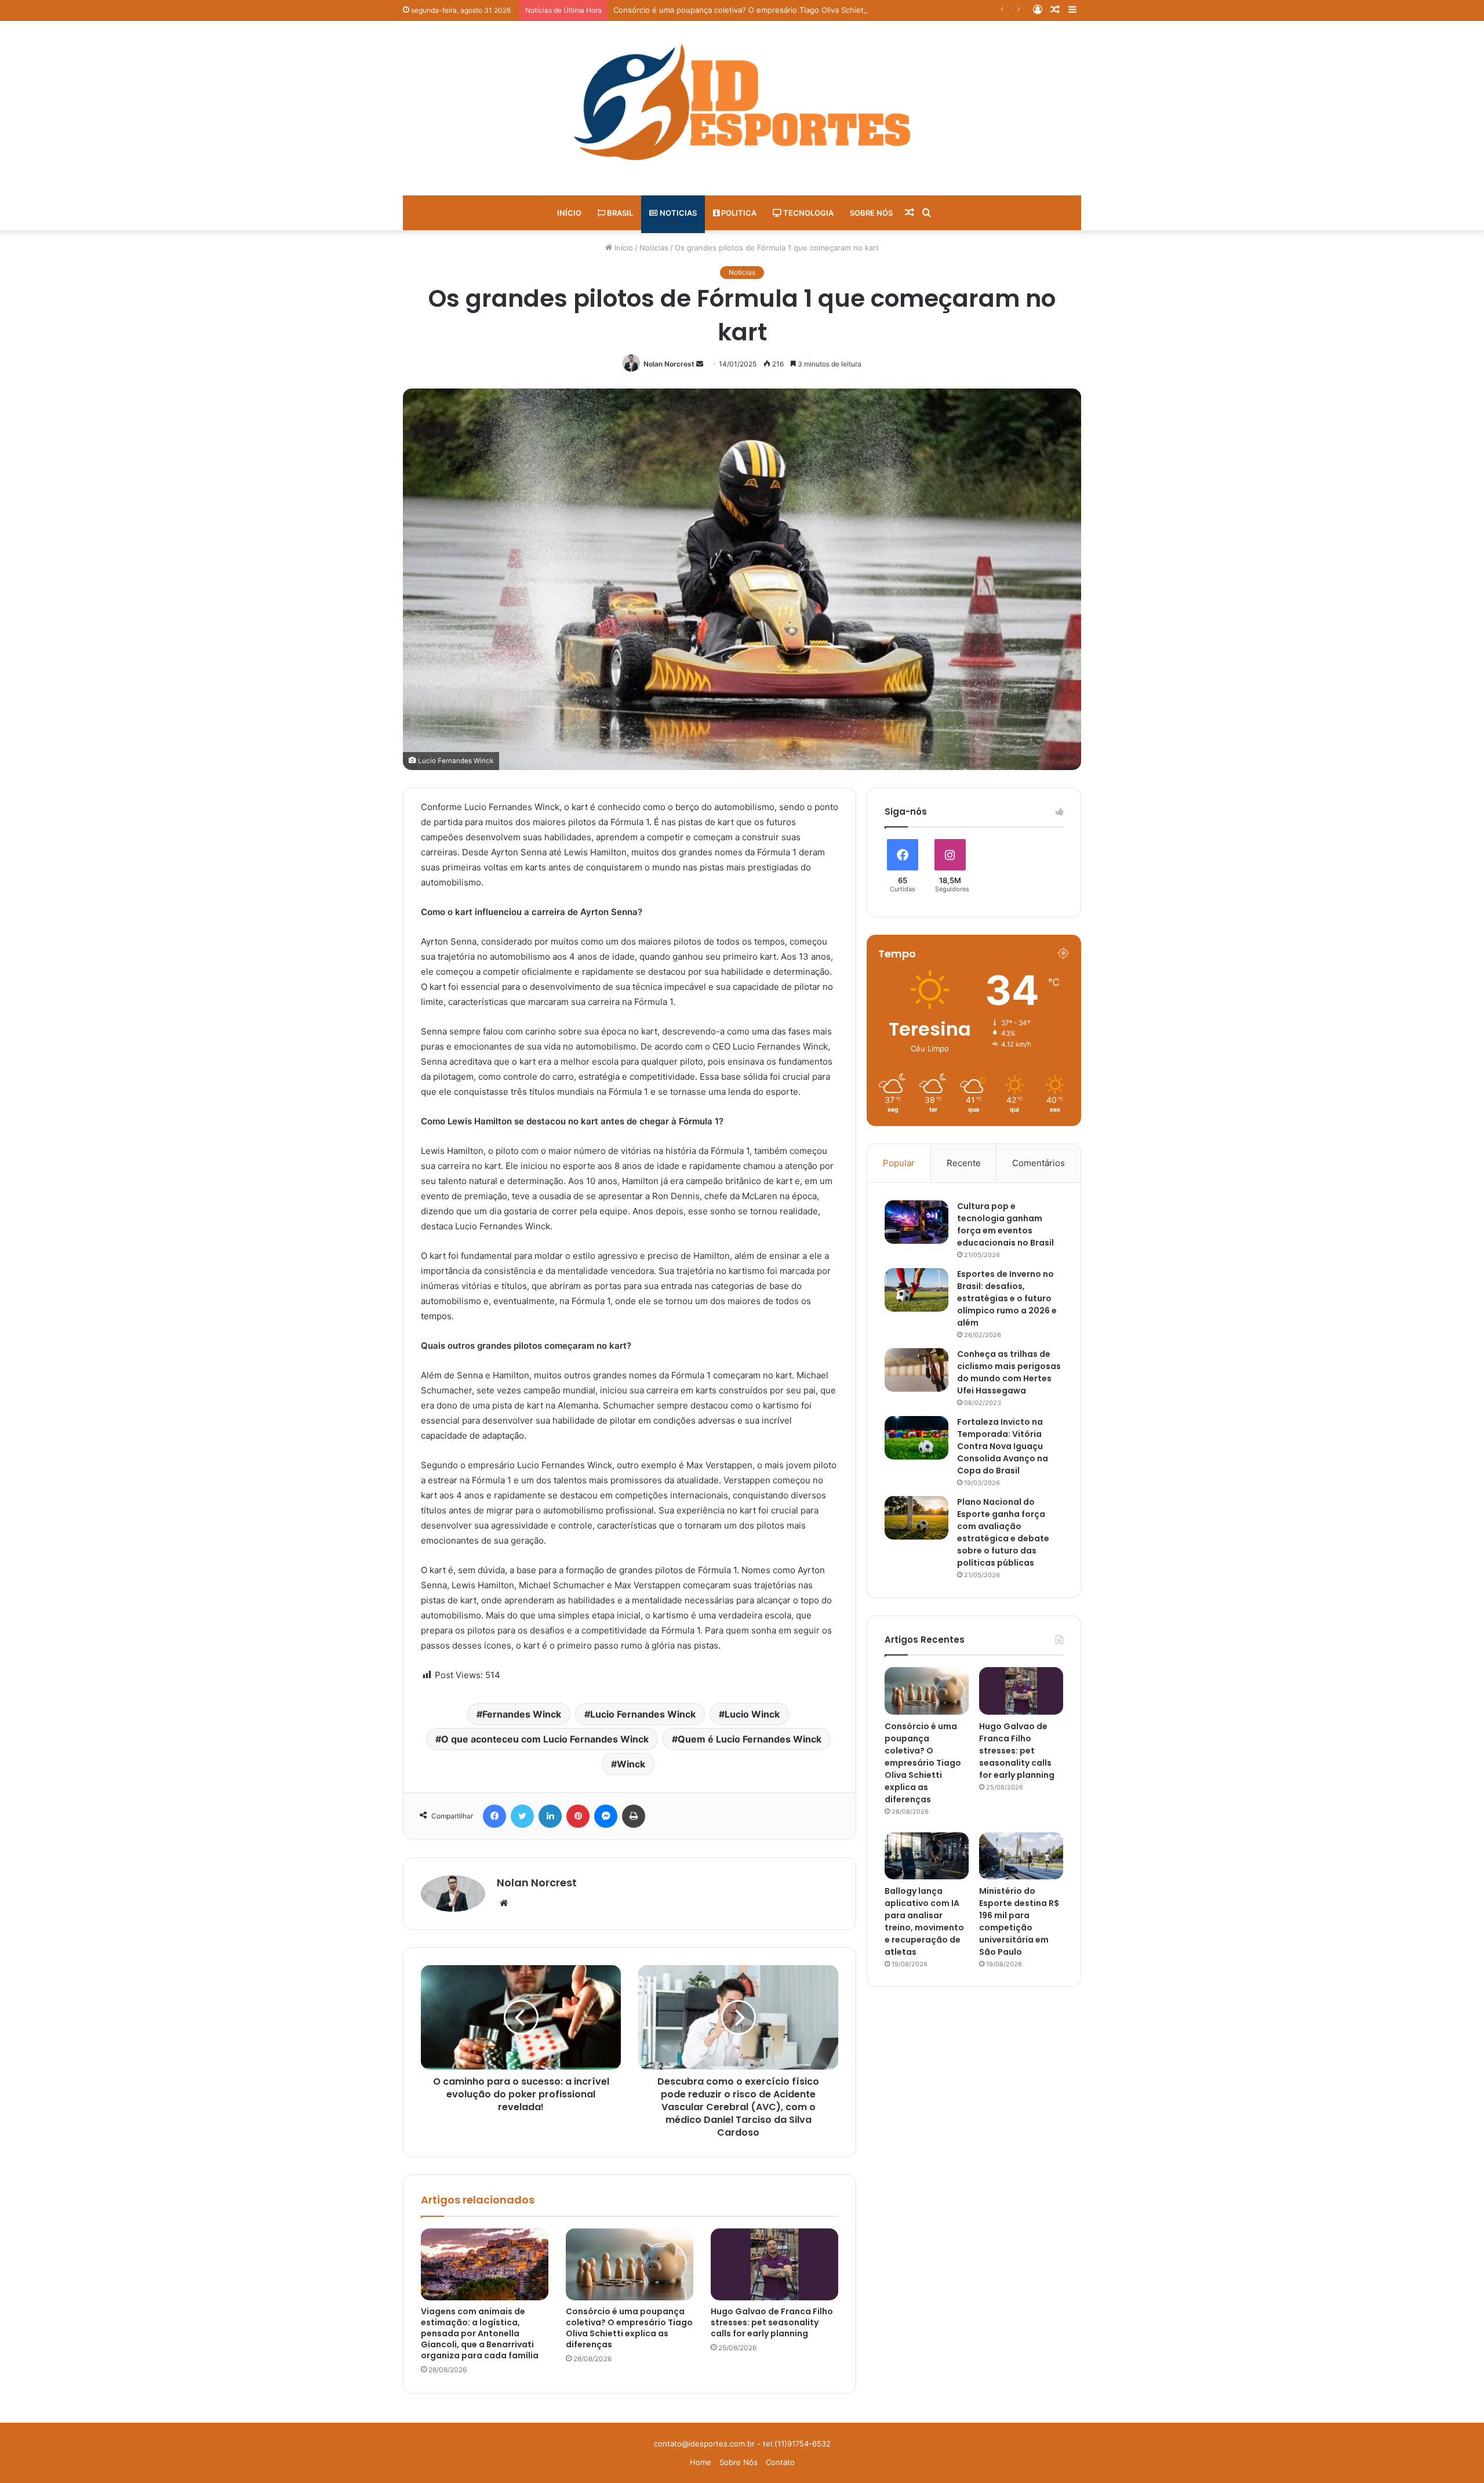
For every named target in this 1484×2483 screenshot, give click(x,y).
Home (701, 2462)
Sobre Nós (871, 213)
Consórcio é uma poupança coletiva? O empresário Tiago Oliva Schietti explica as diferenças (780, 10)
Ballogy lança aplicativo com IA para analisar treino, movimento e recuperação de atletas (924, 1921)
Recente (964, 1163)
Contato (780, 2462)
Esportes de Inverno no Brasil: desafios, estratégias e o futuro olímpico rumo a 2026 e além (1007, 1298)
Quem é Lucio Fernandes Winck (750, 1739)
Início (569, 213)
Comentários (1039, 1163)
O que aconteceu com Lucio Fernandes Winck (545, 1739)
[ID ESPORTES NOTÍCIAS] (742, 102)
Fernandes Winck (522, 1714)
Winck (631, 1764)
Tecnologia (808, 213)
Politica (738, 213)
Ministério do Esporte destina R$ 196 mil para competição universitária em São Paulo (1019, 1921)
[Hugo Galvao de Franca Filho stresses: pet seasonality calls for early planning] (774, 2264)
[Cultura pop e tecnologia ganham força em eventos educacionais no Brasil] (916, 1222)
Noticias (677, 213)
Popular (899, 1163)
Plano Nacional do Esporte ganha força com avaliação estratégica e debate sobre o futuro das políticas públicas (1003, 1532)
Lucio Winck (752, 1714)
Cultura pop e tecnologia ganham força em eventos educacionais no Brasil (1005, 1224)
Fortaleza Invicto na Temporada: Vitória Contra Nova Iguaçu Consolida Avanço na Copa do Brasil (1003, 1446)
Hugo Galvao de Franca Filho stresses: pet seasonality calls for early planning (772, 2322)
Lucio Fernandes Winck (643, 1714)
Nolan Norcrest (669, 364)
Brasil (619, 213)
